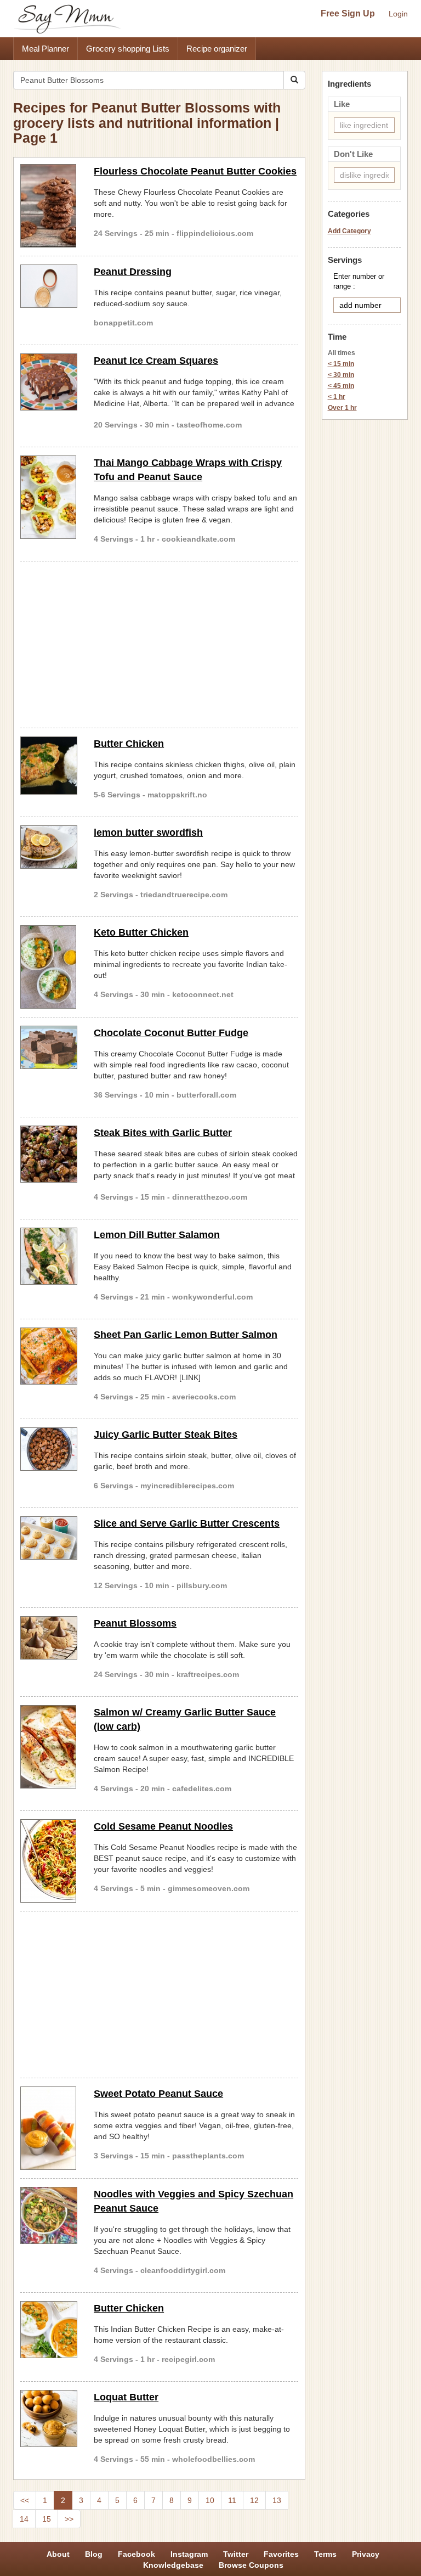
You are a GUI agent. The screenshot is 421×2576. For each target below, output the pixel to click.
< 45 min (341, 386)
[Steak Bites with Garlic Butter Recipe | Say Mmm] (49, 1154)
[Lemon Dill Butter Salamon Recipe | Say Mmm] (49, 1256)
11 (232, 2500)
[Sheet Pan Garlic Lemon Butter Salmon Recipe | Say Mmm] (49, 1356)
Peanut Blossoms (135, 1623)
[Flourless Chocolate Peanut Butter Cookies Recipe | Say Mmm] (49, 206)
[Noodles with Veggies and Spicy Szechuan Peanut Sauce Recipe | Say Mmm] (49, 2215)
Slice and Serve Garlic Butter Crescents (187, 1523)
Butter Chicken (129, 744)
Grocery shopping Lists (128, 49)
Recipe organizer (217, 49)
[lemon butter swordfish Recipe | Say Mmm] (49, 847)
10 (210, 2500)
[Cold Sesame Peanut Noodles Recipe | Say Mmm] (49, 1861)
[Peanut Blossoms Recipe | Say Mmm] (49, 1638)
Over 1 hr (342, 408)
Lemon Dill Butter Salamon (157, 1235)
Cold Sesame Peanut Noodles (163, 1826)
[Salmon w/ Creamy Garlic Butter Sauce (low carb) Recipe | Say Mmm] (49, 1747)
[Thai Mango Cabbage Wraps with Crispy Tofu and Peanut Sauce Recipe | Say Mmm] (49, 497)
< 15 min (341, 364)
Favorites (281, 2554)
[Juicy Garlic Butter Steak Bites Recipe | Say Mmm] (49, 1449)
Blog (94, 2554)
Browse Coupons (251, 2565)
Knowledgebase (173, 2565)
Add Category (349, 231)
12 (254, 2500)
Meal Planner (45, 49)
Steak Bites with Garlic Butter (163, 1133)
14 (24, 2519)
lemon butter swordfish (148, 833)
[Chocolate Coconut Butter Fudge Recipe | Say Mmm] (49, 1047)
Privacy (366, 2554)
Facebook (136, 2554)
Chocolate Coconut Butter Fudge (171, 1033)
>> (69, 2519)
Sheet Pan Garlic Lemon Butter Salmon (186, 1335)
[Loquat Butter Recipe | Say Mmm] (49, 2418)
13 (277, 2500)
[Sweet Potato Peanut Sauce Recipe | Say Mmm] (49, 2128)
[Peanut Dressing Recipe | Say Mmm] (49, 286)
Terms (325, 2554)
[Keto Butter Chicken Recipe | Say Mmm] (49, 967)
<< (25, 2500)
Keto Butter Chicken (141, 932)
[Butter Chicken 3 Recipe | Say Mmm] (49, 2330)
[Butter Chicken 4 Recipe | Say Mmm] (49, 766)
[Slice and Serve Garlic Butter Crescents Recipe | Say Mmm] (49, 1538)
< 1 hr (337, 397)
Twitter (236, 2554)
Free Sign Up (348, 13)
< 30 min (341, 375)
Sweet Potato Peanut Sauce (158, 2094)
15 (47, 2519)
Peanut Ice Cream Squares (156, 361)
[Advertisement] (159, 643)
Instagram (189, 2554)
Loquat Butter (126, 2397)
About (58, 2554)
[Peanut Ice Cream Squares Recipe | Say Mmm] (49, 382)
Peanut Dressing (133, 272)
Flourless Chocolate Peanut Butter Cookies (195, 171)
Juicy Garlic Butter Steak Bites (166, 1435)
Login (398, 14)
